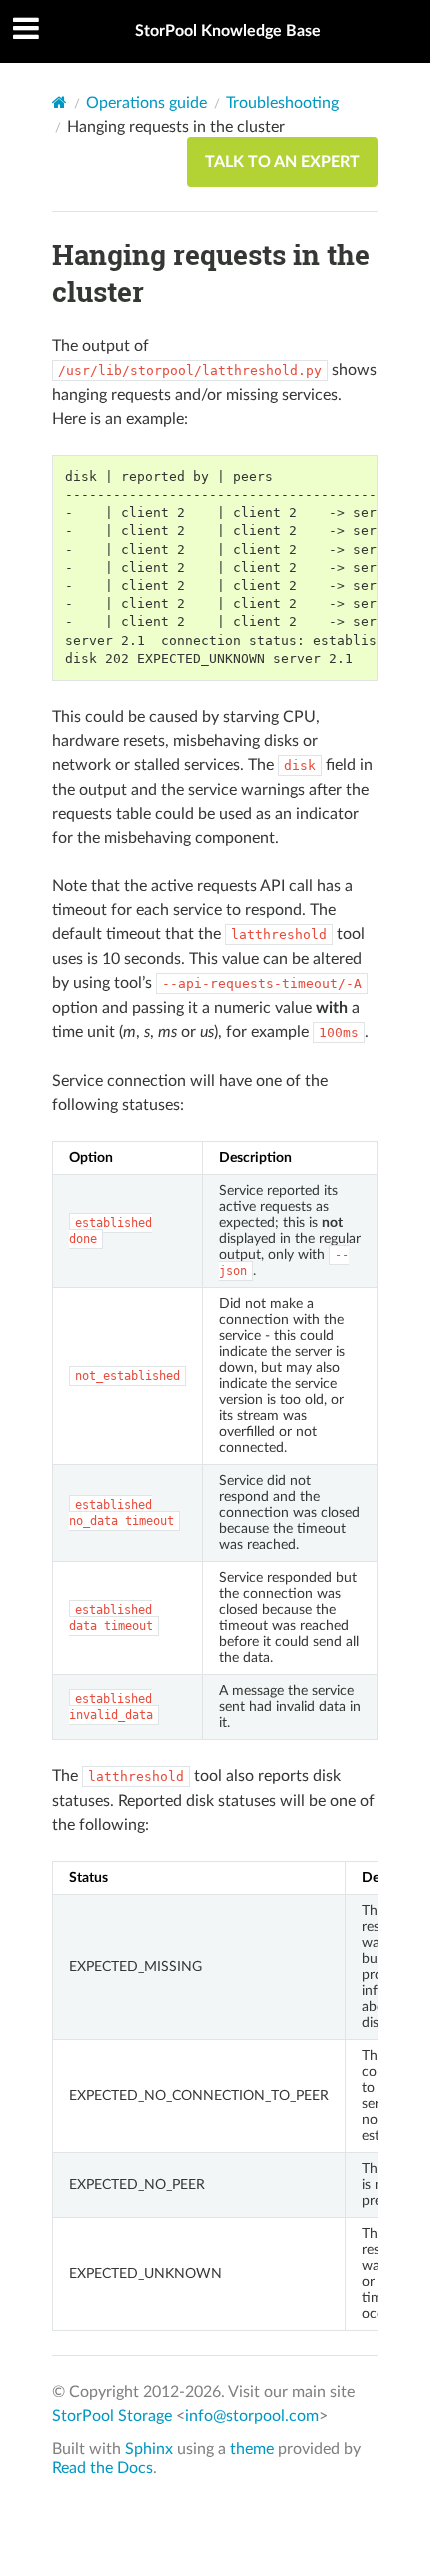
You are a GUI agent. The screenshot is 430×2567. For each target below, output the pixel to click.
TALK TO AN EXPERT (282, 162)
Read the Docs (102, 2468)
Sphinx (149, 2449)
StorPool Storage (112, 2416)
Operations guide (146, 103)
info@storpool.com (252, 2416)
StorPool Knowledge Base (228, 31)
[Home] (59, 102)
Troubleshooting (282, 103)
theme (252, 2449)
